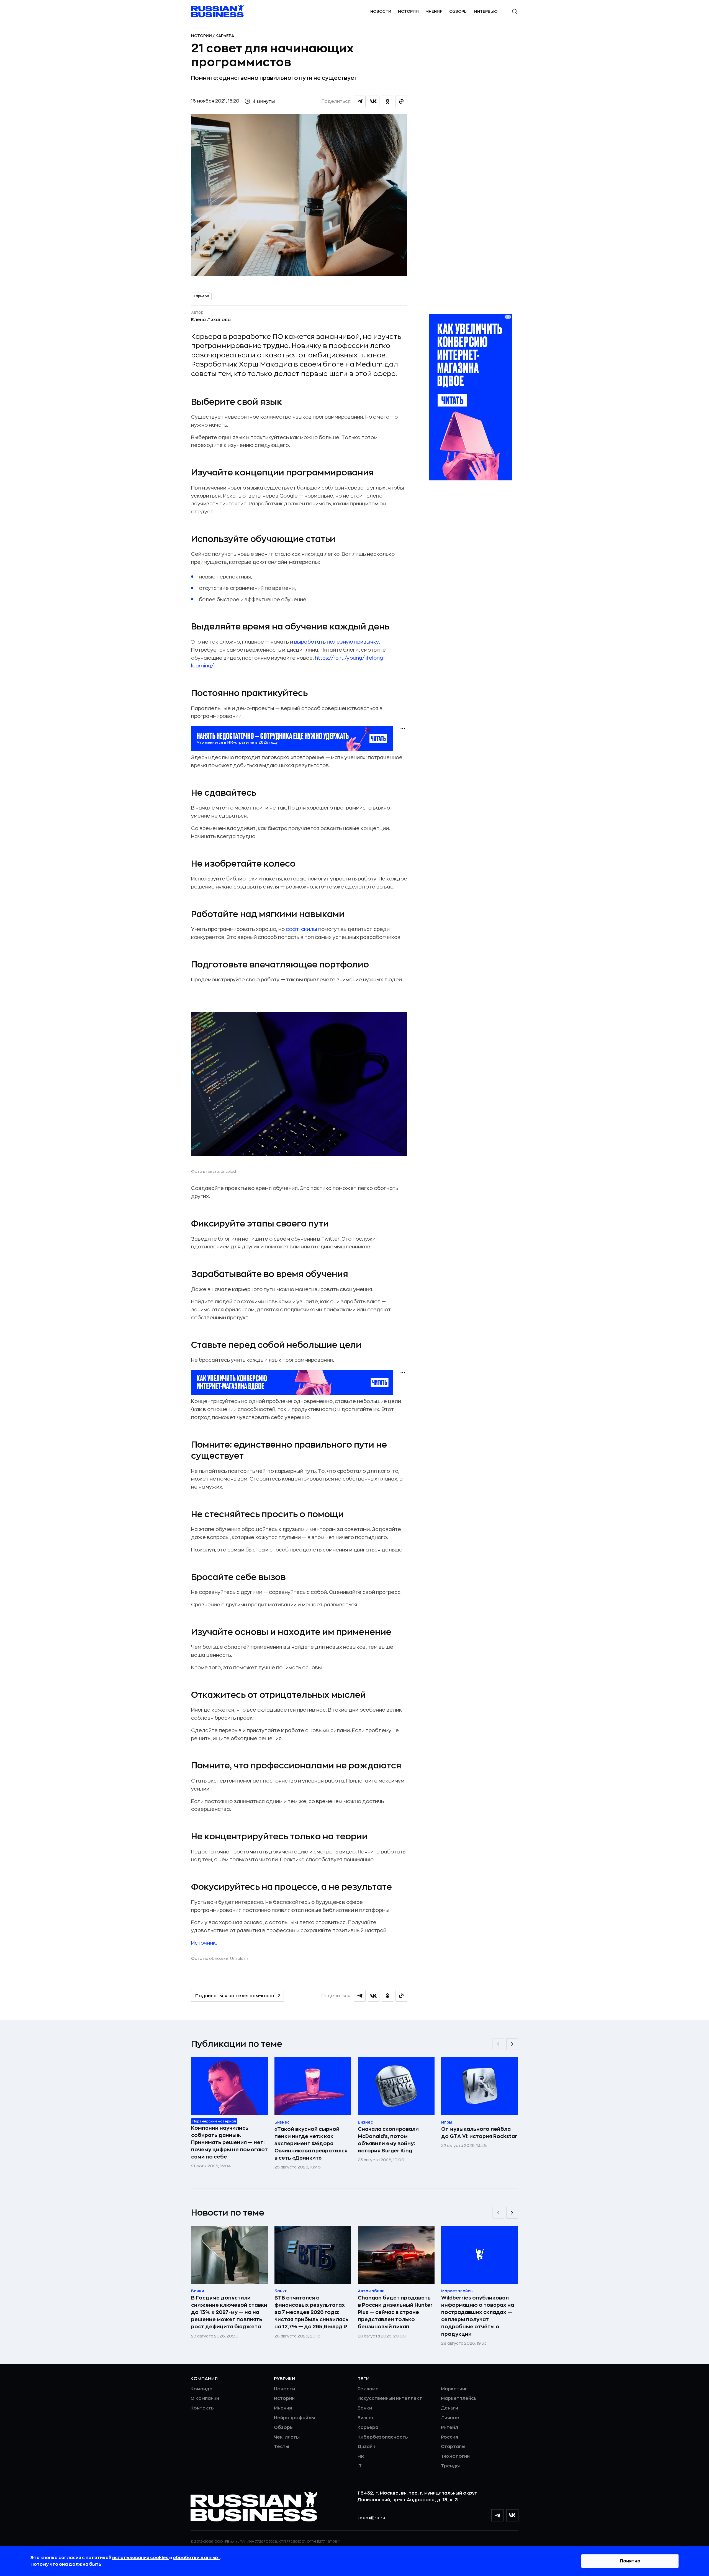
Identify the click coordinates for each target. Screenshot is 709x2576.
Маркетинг (454, 2389)
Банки (365, 2408)
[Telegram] (497, 2515)
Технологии (455, 2456)
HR (361, 2456)
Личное (450, 2418)
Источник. (204, 1943)
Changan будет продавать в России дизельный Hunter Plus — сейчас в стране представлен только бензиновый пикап (395, 2312)
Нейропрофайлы (294, 2418)
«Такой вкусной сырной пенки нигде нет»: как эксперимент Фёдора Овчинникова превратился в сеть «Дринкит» (311, 2144)
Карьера (225, 36)
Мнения (434, 11)
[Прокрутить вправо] (512, 2044)
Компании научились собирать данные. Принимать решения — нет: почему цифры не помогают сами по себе (229, 2142)
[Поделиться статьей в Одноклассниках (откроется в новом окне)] (387, 101)
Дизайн (366, 2447)
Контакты (203, 2408)
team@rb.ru (371, 2518)
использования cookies (141, 2558)
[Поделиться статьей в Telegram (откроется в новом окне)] (360, 101)
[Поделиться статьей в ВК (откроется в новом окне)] (374, 101)
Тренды (450, 2466)
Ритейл (449, 2428)
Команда (201, 2389)
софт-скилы (301, 929)
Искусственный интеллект (390, 2398)
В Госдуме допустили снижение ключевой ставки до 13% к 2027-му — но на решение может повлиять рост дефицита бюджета (229, 2312)
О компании (205, 2398)
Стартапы (453, 2447)
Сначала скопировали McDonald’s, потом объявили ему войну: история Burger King (388, 2140)
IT (360, 2466)
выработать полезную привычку (336, 642)
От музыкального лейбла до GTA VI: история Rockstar (479, 2133)
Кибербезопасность (383, 2437)
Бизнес (366, 2418)
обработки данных (196, 2558)
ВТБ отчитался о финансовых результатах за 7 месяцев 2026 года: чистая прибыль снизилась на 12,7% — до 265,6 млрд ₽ (311, 2312)
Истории (408, 11)
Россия (449, 2437)
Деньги (449, 2408)
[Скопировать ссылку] (401, 101)
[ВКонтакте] (512, 2515)
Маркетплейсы (459, 2398)
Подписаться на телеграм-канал (235, 1996)
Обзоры (458, 11)
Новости (381, 11)
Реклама (368, 2389)
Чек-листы (287, 2437)
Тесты (282, 2447)
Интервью (486, 11)
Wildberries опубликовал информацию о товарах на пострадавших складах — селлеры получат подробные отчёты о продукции (478, 2316)
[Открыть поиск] (515, 11)
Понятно (630, 2561)
